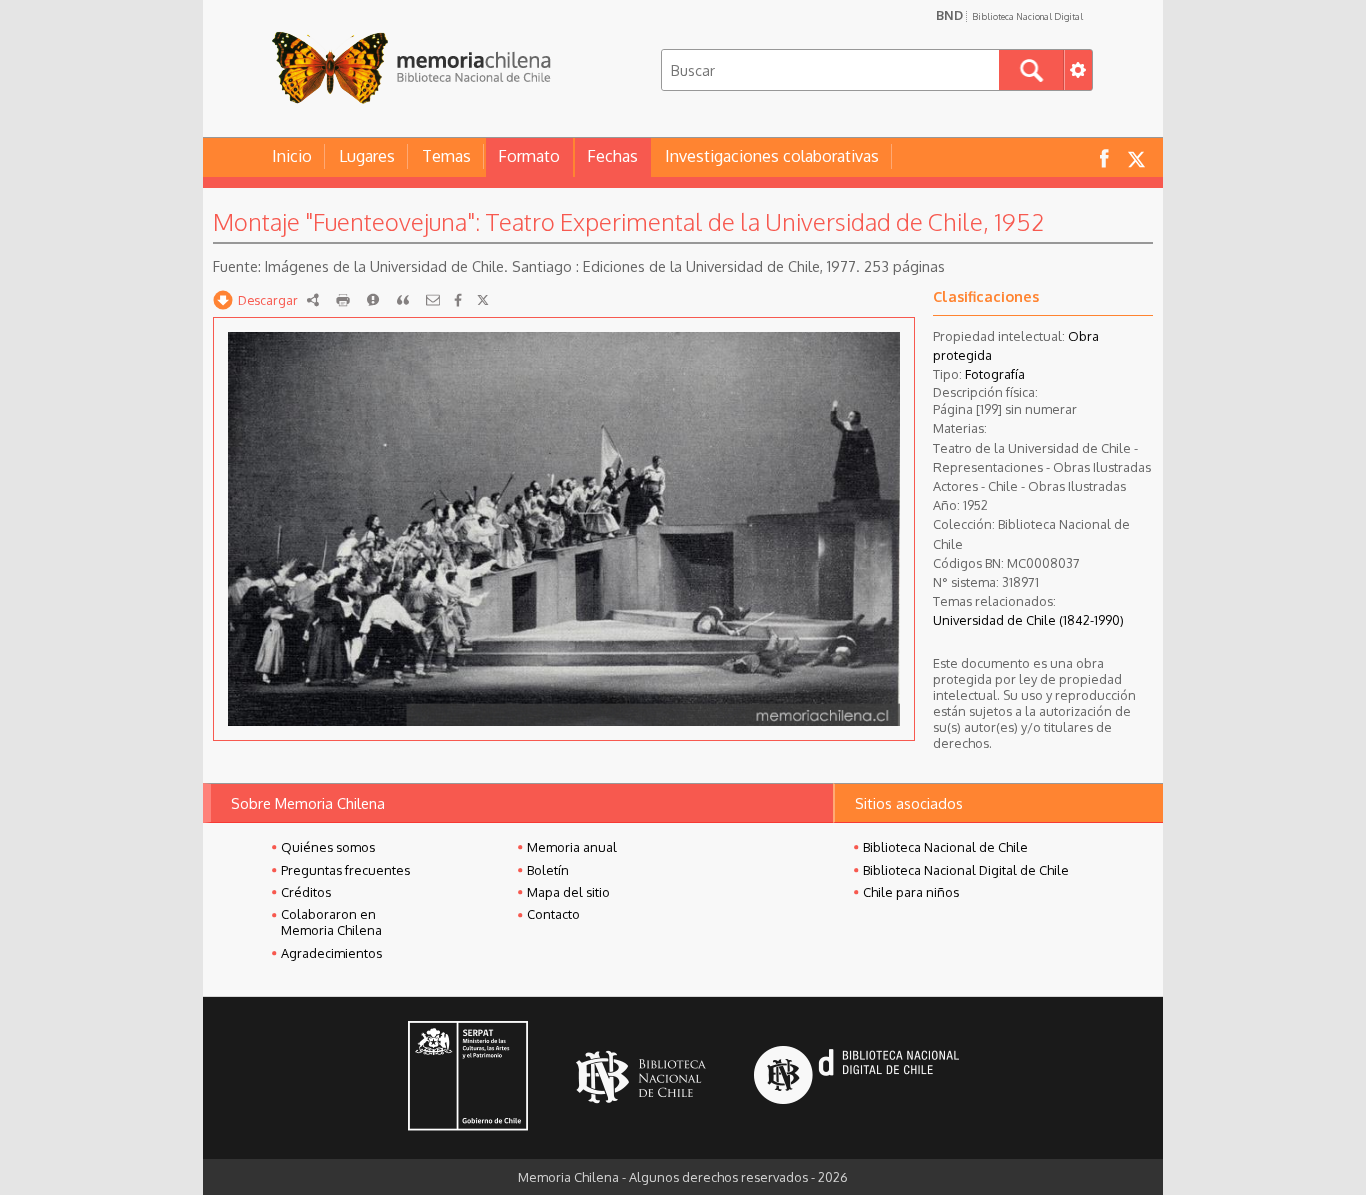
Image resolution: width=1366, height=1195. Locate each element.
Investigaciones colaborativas (772, 156)
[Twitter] (483, 300)
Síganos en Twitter (1136, 157)
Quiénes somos (328, 847)
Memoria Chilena (411, 67)
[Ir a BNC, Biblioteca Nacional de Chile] (641, 1077)
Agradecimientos (331, 953)
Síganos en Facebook (1104, 157)
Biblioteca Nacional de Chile (945, 847)
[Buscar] (1031, 70)
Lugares (367, 156)
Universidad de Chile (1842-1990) (1028, 620)
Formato (529, 156)
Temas (446, 156)
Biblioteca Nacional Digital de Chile (966, 870)
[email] (433, 300)
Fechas (612, 156)
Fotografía (995, 374)
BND (1009, 15)
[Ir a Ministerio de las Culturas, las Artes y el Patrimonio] (468, 1078)
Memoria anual (572, 847)
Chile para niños (911, 892)
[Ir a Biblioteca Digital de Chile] (856, 1077)
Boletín (548, 870)
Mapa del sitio (568, 892)
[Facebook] (458, 300)
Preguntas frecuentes (345, 870)
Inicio (292, 156)
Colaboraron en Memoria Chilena (331, 922)
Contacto (553, 914)
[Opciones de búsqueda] (1078, 70)
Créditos (306, 892)
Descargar (268, 300)
